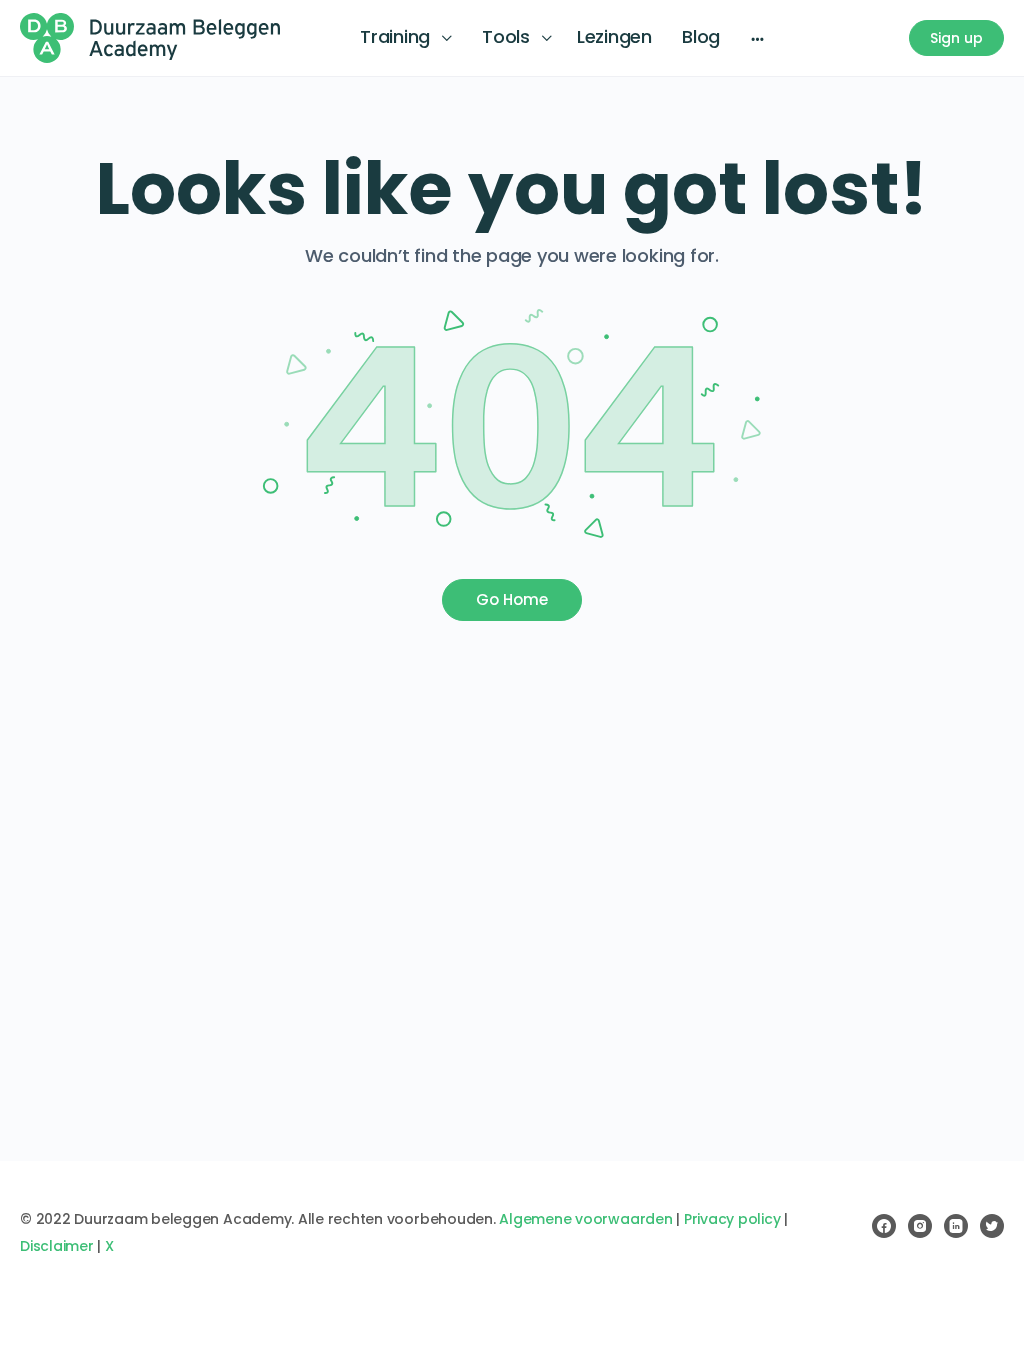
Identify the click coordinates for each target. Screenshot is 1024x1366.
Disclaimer (57, 1246)
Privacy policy (732, 1219)
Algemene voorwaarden (585, 1219)
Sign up (956, 38)
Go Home (512, 599)
